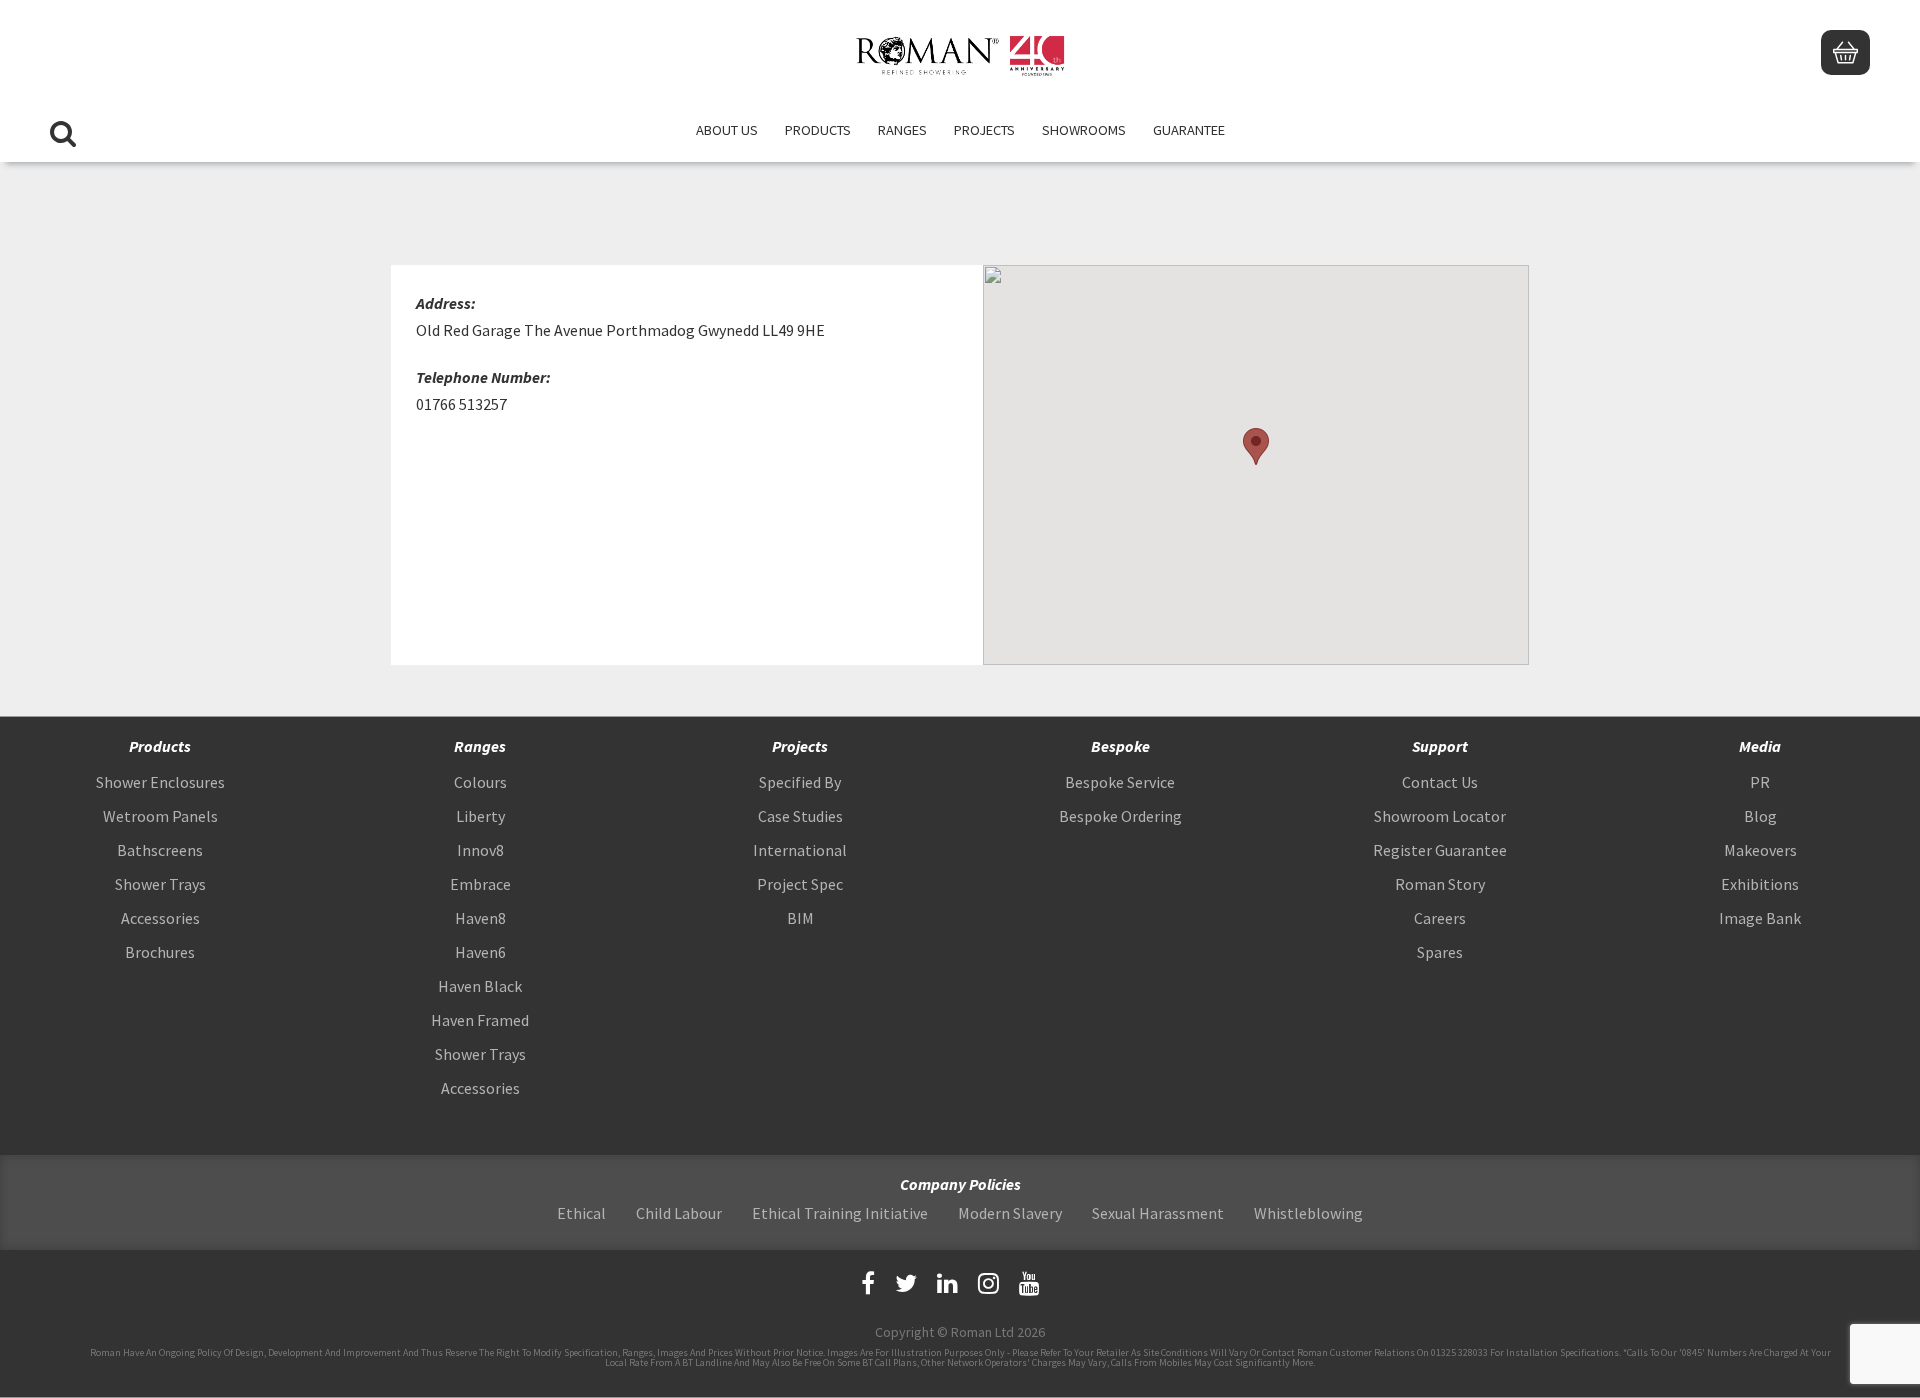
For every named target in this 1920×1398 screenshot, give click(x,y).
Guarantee (1189, 130)
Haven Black (480, 986)
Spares (1440, 952)
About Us (727, 130)
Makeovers (1760, 850)
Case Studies (800, 816)
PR (1760, 782)
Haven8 (480, 918)
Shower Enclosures (160, 782)
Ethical (581, 1213)
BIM (800, 918)
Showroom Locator (1440, 816)
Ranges (902, 130)
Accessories (160, 918)
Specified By (800, 782)
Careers (1440, 918)
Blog (1760, 816)
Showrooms (1084, 130)
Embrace (480, 884)
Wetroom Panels (160, 816)
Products (818, 130)
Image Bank (1760, 918)
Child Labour (679, 1213)
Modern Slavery (1010, 1213)
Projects (984, 130)
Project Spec (800, 884)
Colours (480, 782)
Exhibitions (1760, 884)
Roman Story (1440, 884)
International (800, 850)
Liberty (480, 816)
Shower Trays (160, 884)
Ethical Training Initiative (840, 1213)
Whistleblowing (1308, 1213)
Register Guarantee (1440, 850)
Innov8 (480, 850)
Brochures (160, 952)
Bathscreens (160, 850)
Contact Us (1440, 782)
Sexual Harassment (1158, 1213)
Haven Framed (480, 1020)
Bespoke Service (1120, 782)
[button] (1256, 446)
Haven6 (480, 952)
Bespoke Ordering (1120, 816)
